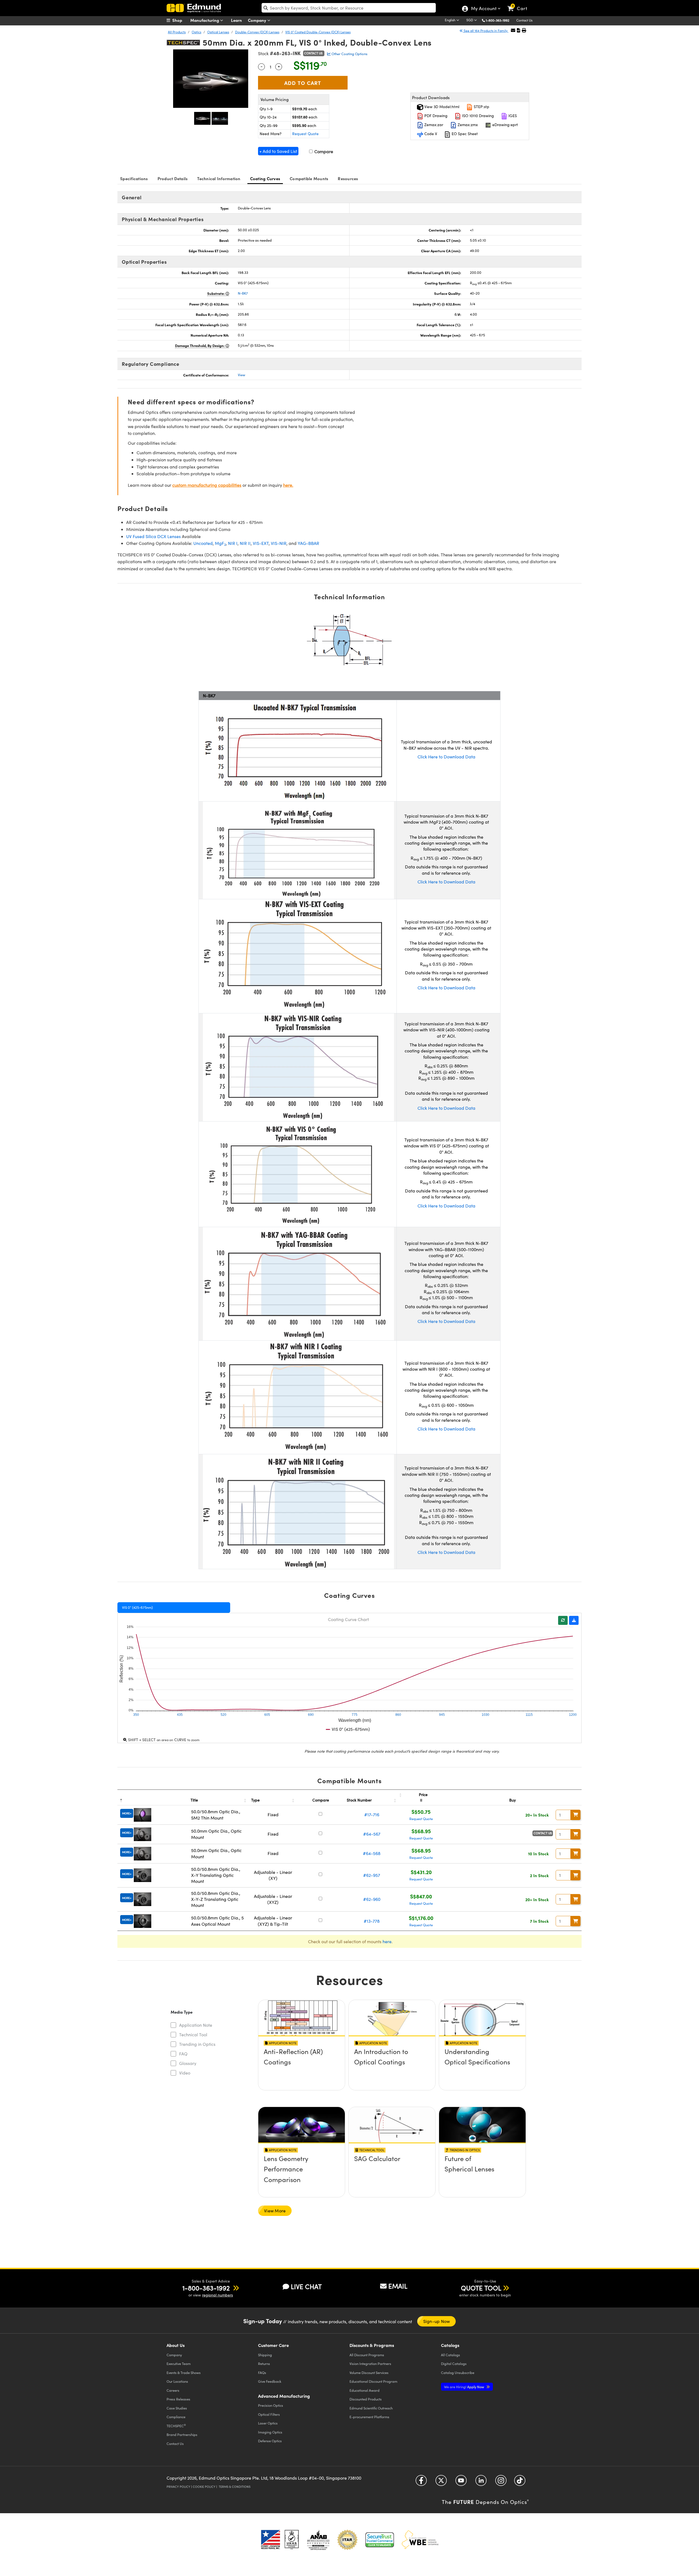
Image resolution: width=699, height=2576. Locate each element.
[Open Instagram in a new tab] (501, 2482)
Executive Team (179, 2363)
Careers (173, 2390)
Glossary (188, 2063)
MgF (220, 543)
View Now (302, 2067)
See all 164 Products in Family (486, 31)
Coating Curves (265, 178)
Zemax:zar (433, 125)
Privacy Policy (178, 2487)
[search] (349, 8)
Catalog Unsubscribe (458, 2372)
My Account (483, 9)
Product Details (173, 178)
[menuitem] (180, 20)
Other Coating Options (349, 54)
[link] (520, 4)
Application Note (196, 2025)
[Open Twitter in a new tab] (441, 2482)
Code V (430, 134)
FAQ (183, 2054)
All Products (177, 32)
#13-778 (372, 1921)
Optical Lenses (218, 32)
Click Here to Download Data (446, 757)
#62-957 (372, 1875)
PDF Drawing (435, 116)
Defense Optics (270, 2441)
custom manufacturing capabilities (207, 485)
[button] (500, 20)
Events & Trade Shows (184, 2372)
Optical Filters (269, 2414)
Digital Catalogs (454, 2363)
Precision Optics (271, 2405)
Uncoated (203, 543)
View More (275, 2211)
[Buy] (576, 1815)
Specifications (134, 178)
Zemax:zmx (467, 125)
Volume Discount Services (369, 2372)
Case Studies (177, 2408)
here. (288, 485)
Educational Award (365, 2390)
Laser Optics (268, 2423)
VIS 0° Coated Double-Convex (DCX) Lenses (318, 32)
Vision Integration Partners (370, 2363)
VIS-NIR (279, 543)
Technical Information (219, 178)
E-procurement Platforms (369, 2417)
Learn (236, 20)
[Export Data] (574, 1620)
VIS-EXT (261, 543)
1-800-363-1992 (497, 20)
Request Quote (305, 134)
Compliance (176, 2417)
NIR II (245, 543)
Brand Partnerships (182, 2434)
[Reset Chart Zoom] (563, 1620)
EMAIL (398, 2286)
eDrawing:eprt (505, 125)
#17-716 (372, 1814)
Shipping (265, 2355)
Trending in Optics (197, 2044)
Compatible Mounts (309, 178)
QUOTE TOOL (481, 2288)
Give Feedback (270, 2381)
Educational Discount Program (373, 2381)
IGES (512, 116)
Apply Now (464, 2387)
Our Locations (177, 2381)
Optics (196, 32)
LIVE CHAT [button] (306, 2286)
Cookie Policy (204, 2487)
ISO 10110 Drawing (477, 116)
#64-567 (372, 1834)
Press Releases (178, 2399)
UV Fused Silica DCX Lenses (153, 536)
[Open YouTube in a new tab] (461, 2482)
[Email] (513, 30)
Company (258, 20)
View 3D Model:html (441, 107)
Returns (264, 2363)
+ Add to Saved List (278, 151)
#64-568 (372, 1853)
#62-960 (372, 1899)
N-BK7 (243, 293)
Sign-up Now (437, 2321)
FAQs (262, 2372)
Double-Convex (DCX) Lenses (257, 32)
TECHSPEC (176, 2426)
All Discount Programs (367, 2355)
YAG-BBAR (308, 543)
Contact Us (524, 20)
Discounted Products (366, 2399)
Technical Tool (193, 2035)
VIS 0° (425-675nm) (137, 1607)
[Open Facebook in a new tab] (421, 2482)
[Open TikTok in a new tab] (520, 2482)
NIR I (233, 543)
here (387, 1941)
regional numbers (217, 2295)
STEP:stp (481, 107)
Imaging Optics (270, 2432)
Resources (348, 178)
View (242, 375)
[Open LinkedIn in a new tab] (481, 2482)
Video (185, 2073)
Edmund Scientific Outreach (371, 2408)
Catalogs (451, 2355)
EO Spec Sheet (464, 134)
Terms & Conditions (235, 2487)
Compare (323, 151)
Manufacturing (205, 20)
